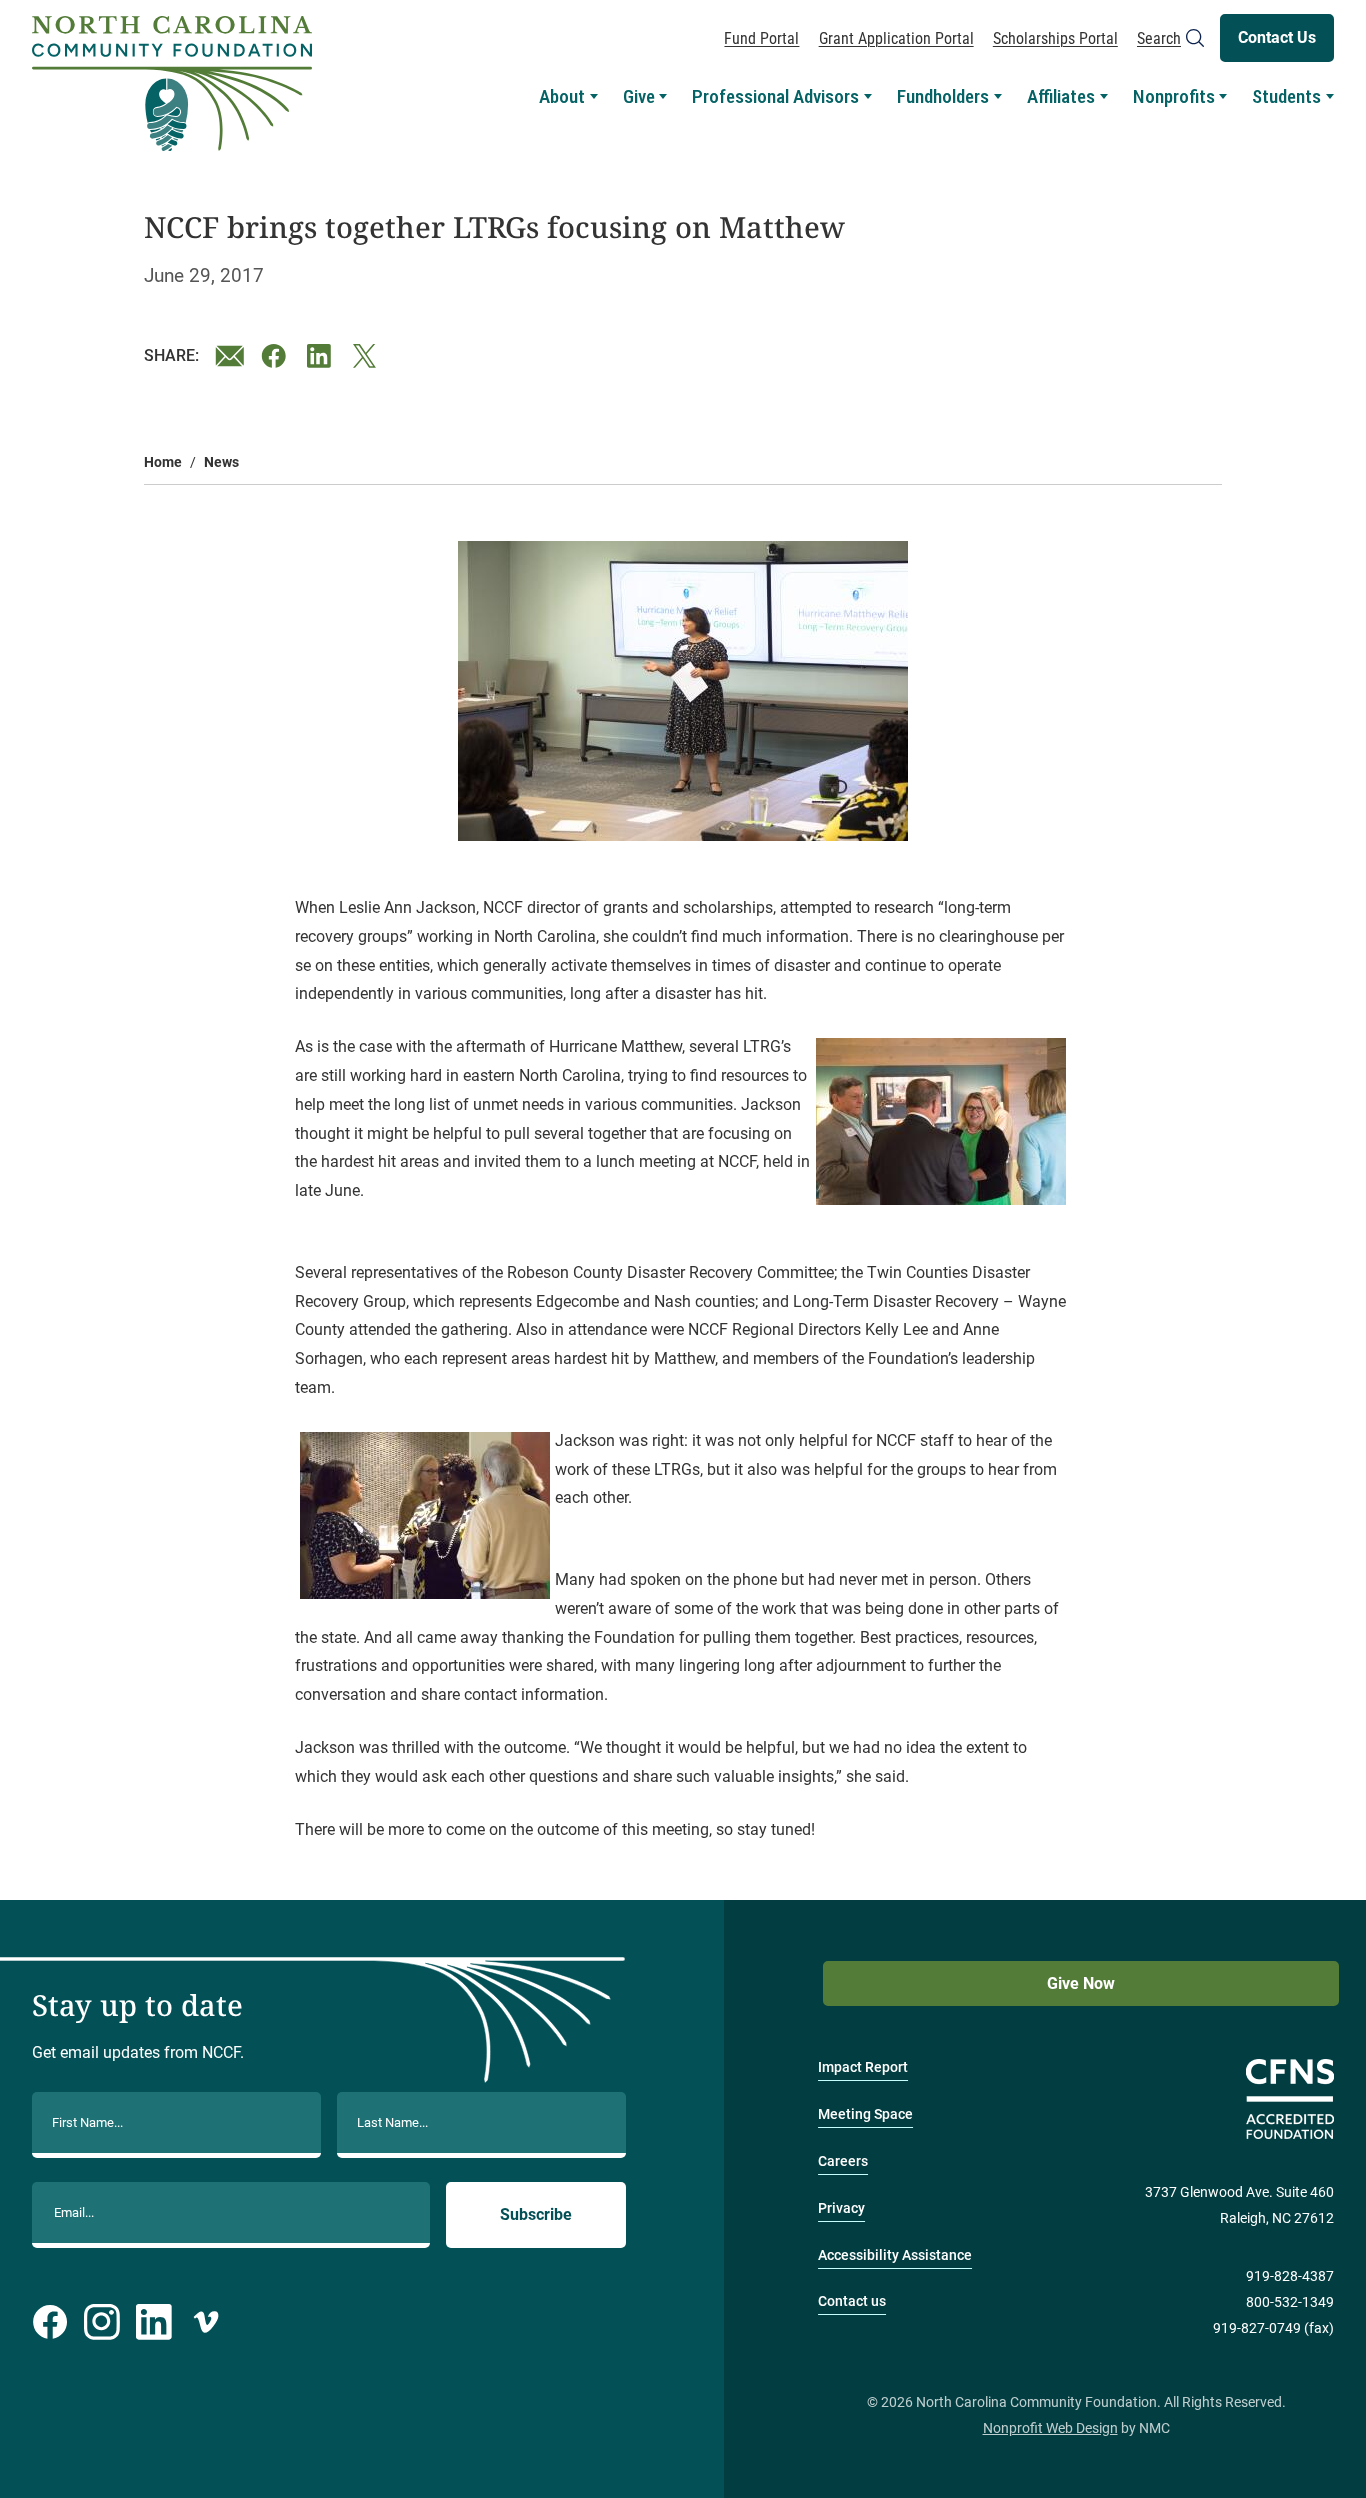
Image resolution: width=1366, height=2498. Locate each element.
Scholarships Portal (1055, 38)
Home (163, 462)
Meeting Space (865, 2114)
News (221, 462)
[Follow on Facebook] (50, 2322)
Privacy (841, 2208)
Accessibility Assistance (895, 2255)
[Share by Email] (230, 356)
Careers (843, 2161)
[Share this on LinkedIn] (322, 356)
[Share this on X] (368, 356)
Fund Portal (761, 38)
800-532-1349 (1290, 2302)
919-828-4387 (1290, 2276)
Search (1159, 38)
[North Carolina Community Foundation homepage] (172, 84)
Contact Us (1277, 37)
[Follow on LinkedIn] (154, 2322)
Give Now (1081, 1983)
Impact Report (863, 2067)
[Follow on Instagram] (102, 2322)
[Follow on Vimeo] (206, 2322)
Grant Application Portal (896, 38)
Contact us (852, 2301)
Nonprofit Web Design (1050, 2428)
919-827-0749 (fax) (1273, 2328)
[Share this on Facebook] (276, 356)
